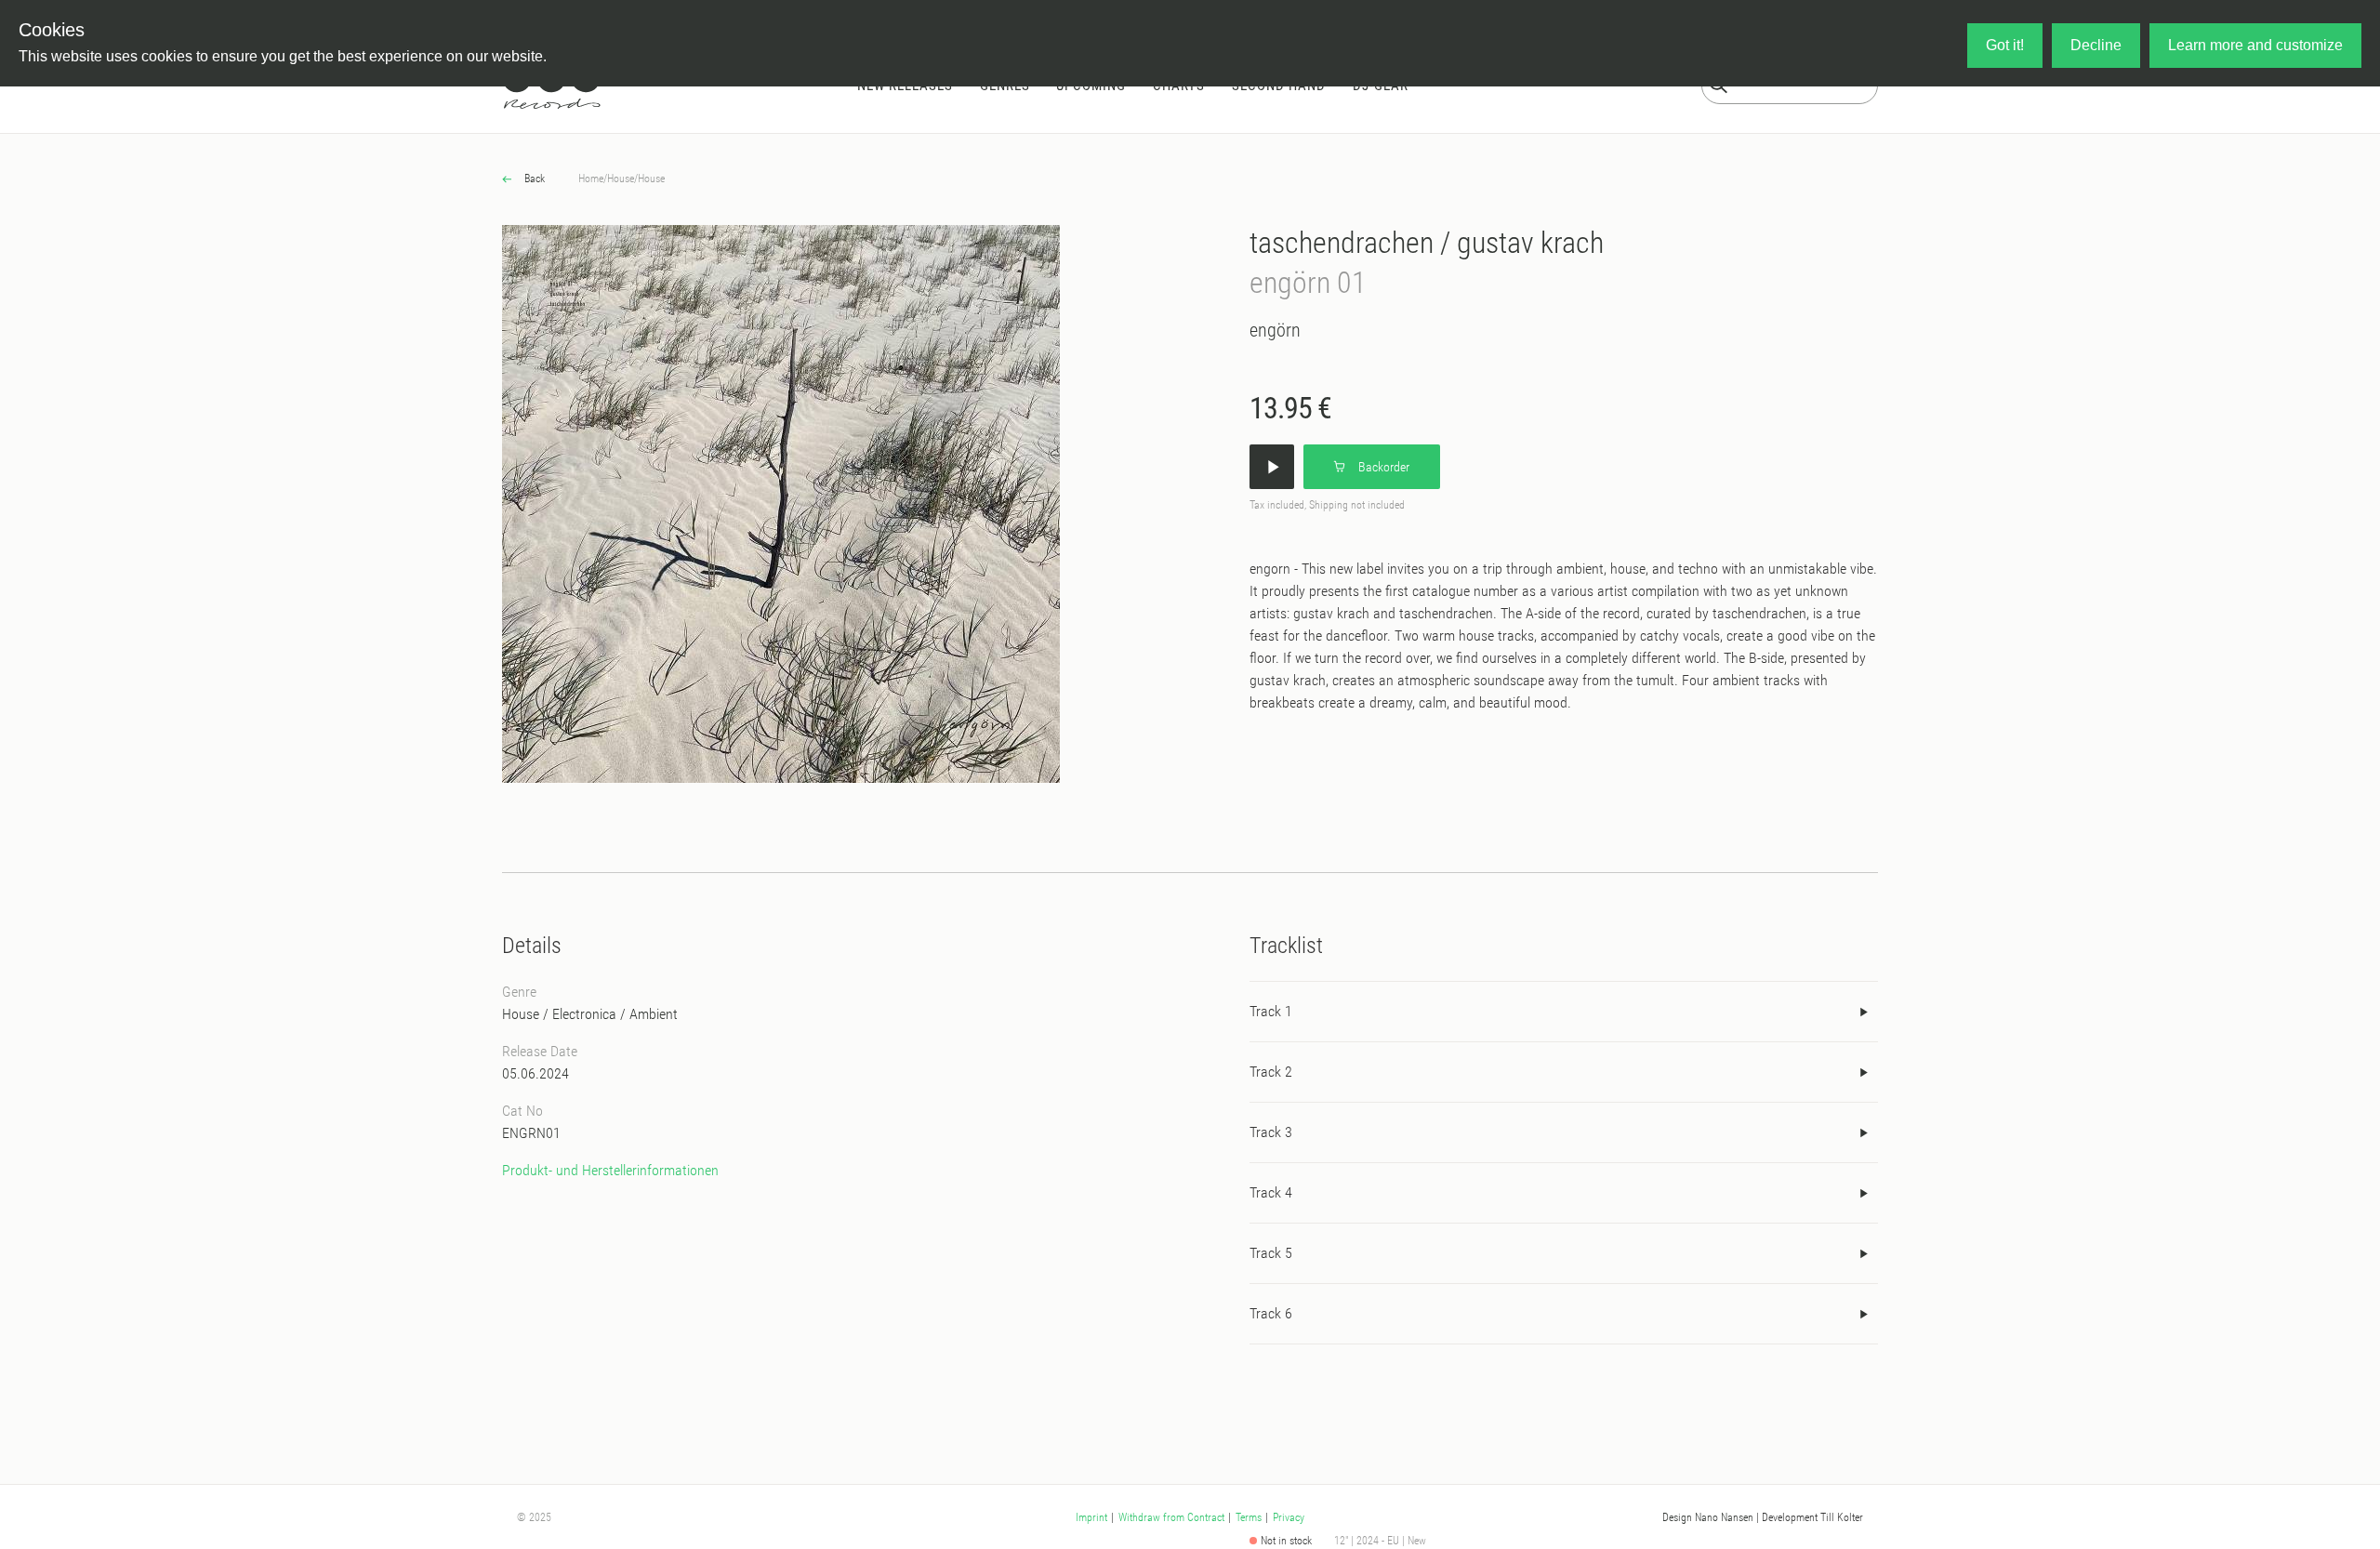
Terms (1249, 1517)
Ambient (654, 1014)
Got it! (2005, 45)
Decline (2096, 45)
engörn (1275, 330)
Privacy (1289, 1517)
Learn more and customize (2255, 45)
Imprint (1091, 1517)
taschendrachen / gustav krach (1427, 243)
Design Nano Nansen (1708, 1517)
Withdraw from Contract (1171, 1517)
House (621, 179)
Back (533, 179)
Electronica (584, 1014)
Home (591, 179)
